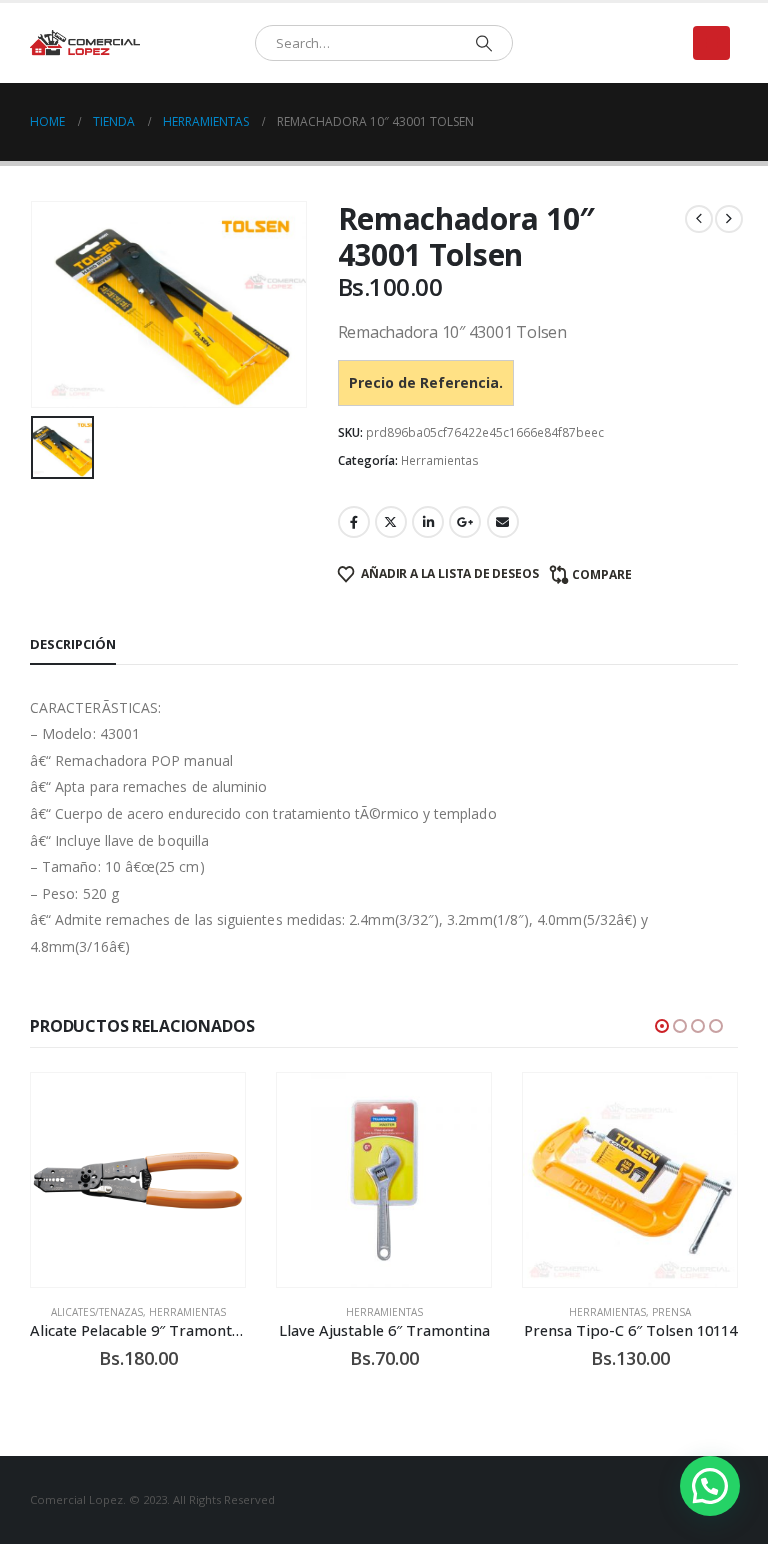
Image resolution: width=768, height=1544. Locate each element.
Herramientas (440, 460)
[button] (711, 43)
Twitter (391, 522)
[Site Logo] (85, 43)
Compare (602, 574)
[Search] (484, 43)
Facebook (354, 522)
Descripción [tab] (73, 644)
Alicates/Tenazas (97, 1312)
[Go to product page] (138, 1180)
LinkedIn (428, 522)
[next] (729, 219)
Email (503, 522)
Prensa (671, 1312)
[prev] (699, 219)
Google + (465, 522)
